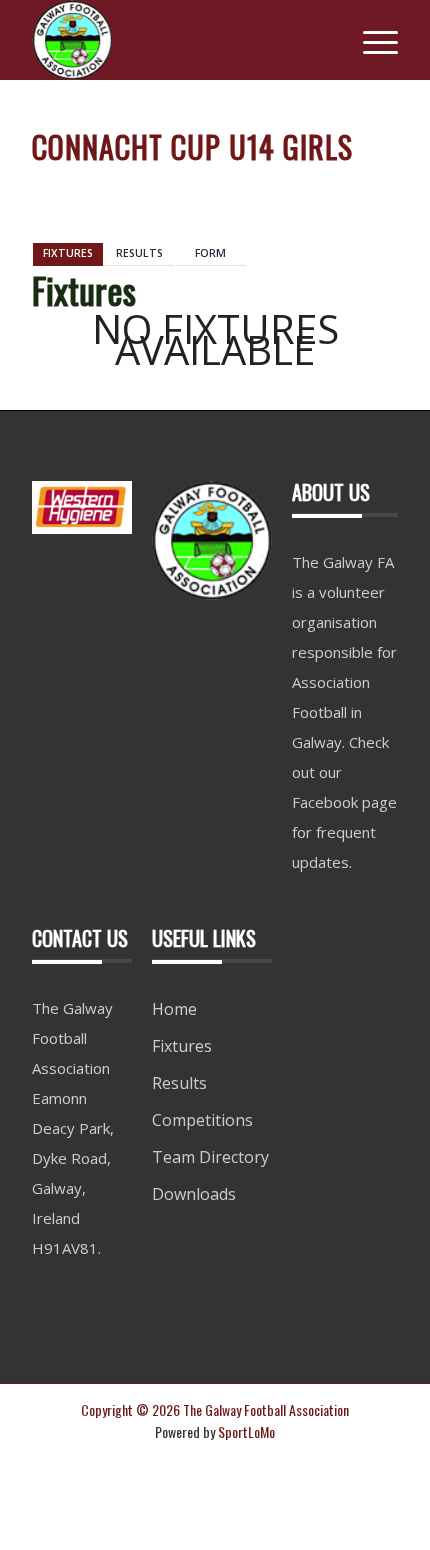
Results (179, 1083)
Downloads (194, 1194)
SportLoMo (246, 1431)
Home (174, 1009)
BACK (366, 187)
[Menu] (370, 40)
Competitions (202, 1120)
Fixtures (182, 1046)
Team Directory (210, 1157)
